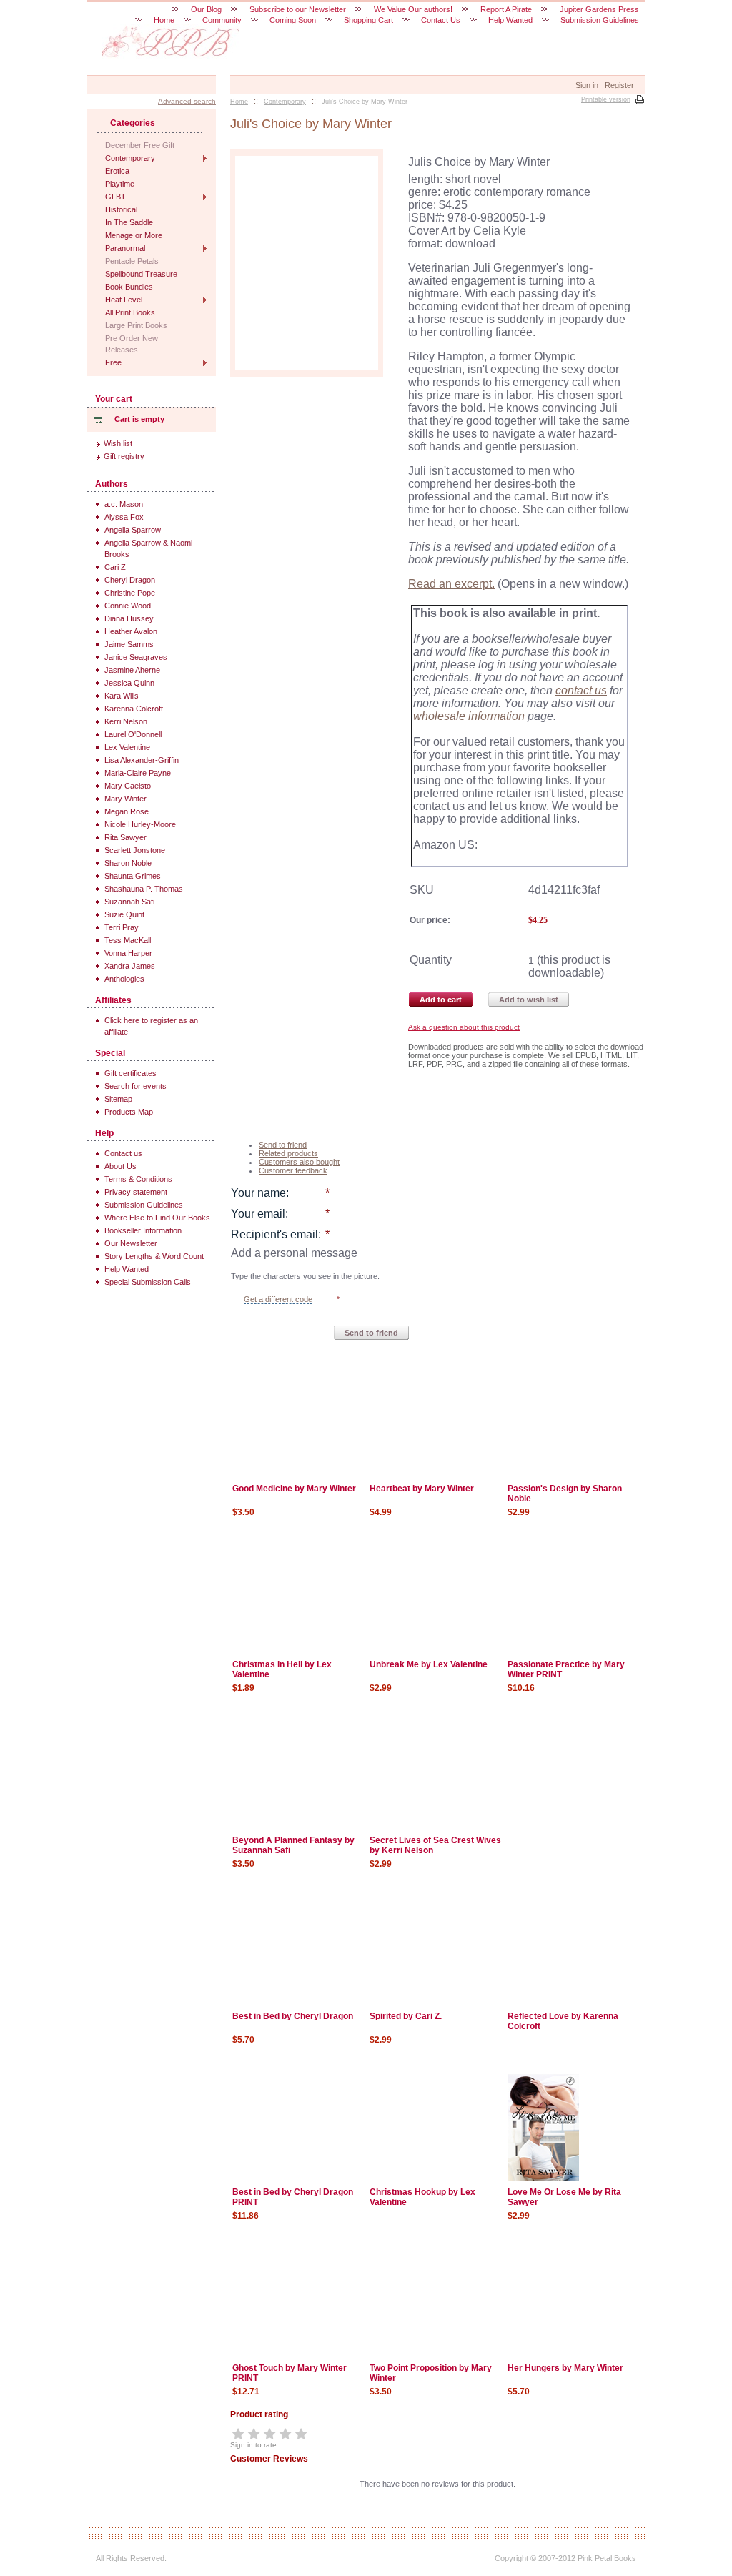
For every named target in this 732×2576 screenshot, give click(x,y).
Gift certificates (130, 1073)
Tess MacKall (128, 940)
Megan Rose (127, 811)
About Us (120, 1166)
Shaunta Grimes (133, 876)
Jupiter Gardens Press (599, 9)
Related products (288, 1153)
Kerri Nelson (126, 721)
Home (164, 20)
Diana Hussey (129, 618)
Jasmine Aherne (132, 670)
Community (222, 20)
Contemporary (130, 158)
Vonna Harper (128, 953)
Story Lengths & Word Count (154, 1256)
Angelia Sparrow (133, 530)
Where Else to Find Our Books (157, 1218)
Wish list (118, 443)
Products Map (129, 1112)
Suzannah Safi (129, 902)
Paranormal (125, 248)
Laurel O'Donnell (133, 734)
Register (619, 85)
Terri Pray (122, 927)
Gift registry (124, 456)
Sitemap (118, 1099)
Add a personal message (294, 1253)
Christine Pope (130, 593)
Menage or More (134, 235)
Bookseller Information (143, 1230)
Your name (258, 1193)
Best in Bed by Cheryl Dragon (293, 2016)
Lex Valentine (127, 747)
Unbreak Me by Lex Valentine (429, 1664)
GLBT (115, 197)
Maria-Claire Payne (138, 773)
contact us (581, 690)
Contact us (123, 1153)
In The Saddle (129, 222)
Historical (121, 209)
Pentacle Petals (132, 261)
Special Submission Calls (148, 1282)
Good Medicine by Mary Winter (294, 1489)
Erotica (117, 171)
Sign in (587, 85)
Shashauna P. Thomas (144, 889)
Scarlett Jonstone (135, 850)
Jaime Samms (129, 644)
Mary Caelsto (128, 786)
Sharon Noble (128, 863)
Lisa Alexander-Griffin (142, 760)
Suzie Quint (124, 914)
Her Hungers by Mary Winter (565, 2368)
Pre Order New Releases (132, 344)
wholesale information (469, 716)
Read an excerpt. (451, 584)
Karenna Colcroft (134, 709)
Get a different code (278, 1299)
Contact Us (441, 20)
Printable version (606, 99)
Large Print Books (136, 325)
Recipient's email (274, 1234)
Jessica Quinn (129, 683)
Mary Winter (125, 799)
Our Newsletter (131, 1243)
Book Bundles (129, 287)
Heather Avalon (131, 631)
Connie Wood (128, 606)
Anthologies (124, 979)
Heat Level (124, 300)
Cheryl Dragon (130, 580)
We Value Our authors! (413, 9)
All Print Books (130, 312)
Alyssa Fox (124, 517)
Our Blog (206, 9)
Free (113, 362)
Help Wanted (127, 1269)
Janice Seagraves (136, 657)
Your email (258, 1214)
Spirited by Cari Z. (406, 2016)
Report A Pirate (506, 9)
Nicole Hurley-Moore (140, 824)
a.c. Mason (124, 504)
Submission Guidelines (144, 1205)
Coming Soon (293, 20)
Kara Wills (122, 696)
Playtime (120, 184)
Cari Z (115, 567)
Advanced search (187, 101)
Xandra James (130, 966)
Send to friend (283, 1145)
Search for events (135, 1086)
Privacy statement (136, 1192)
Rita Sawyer (125, 837)
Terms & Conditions (138, 1179)
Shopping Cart (369, 20)
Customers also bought (299, 1162)
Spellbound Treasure (141, 274)
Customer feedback (293, 1170)
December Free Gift (140, 145)
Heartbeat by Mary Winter (422, 1489)
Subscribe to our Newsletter (298, 9)
